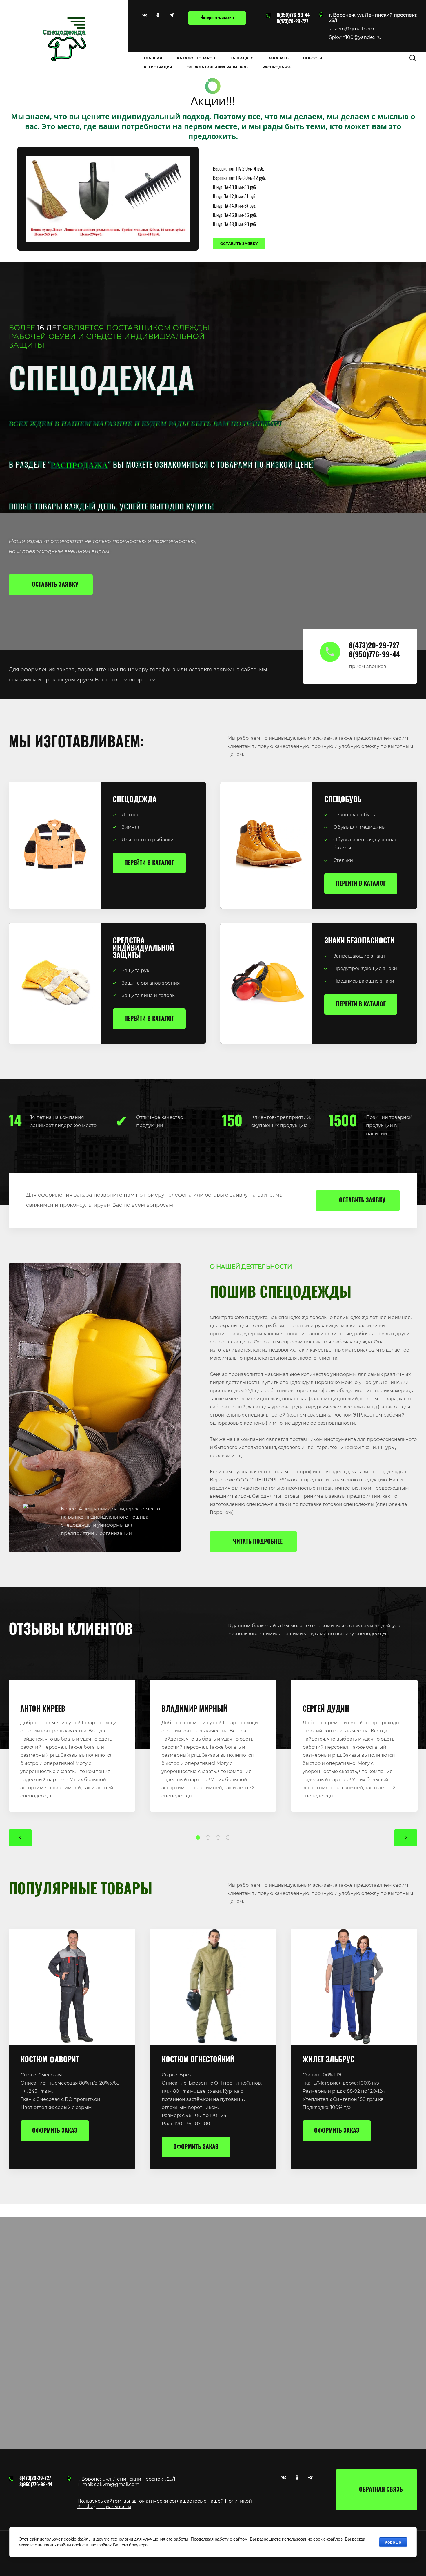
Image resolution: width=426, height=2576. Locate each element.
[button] (373, 29)
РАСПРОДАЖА (79, 465)
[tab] (198, 1838)
